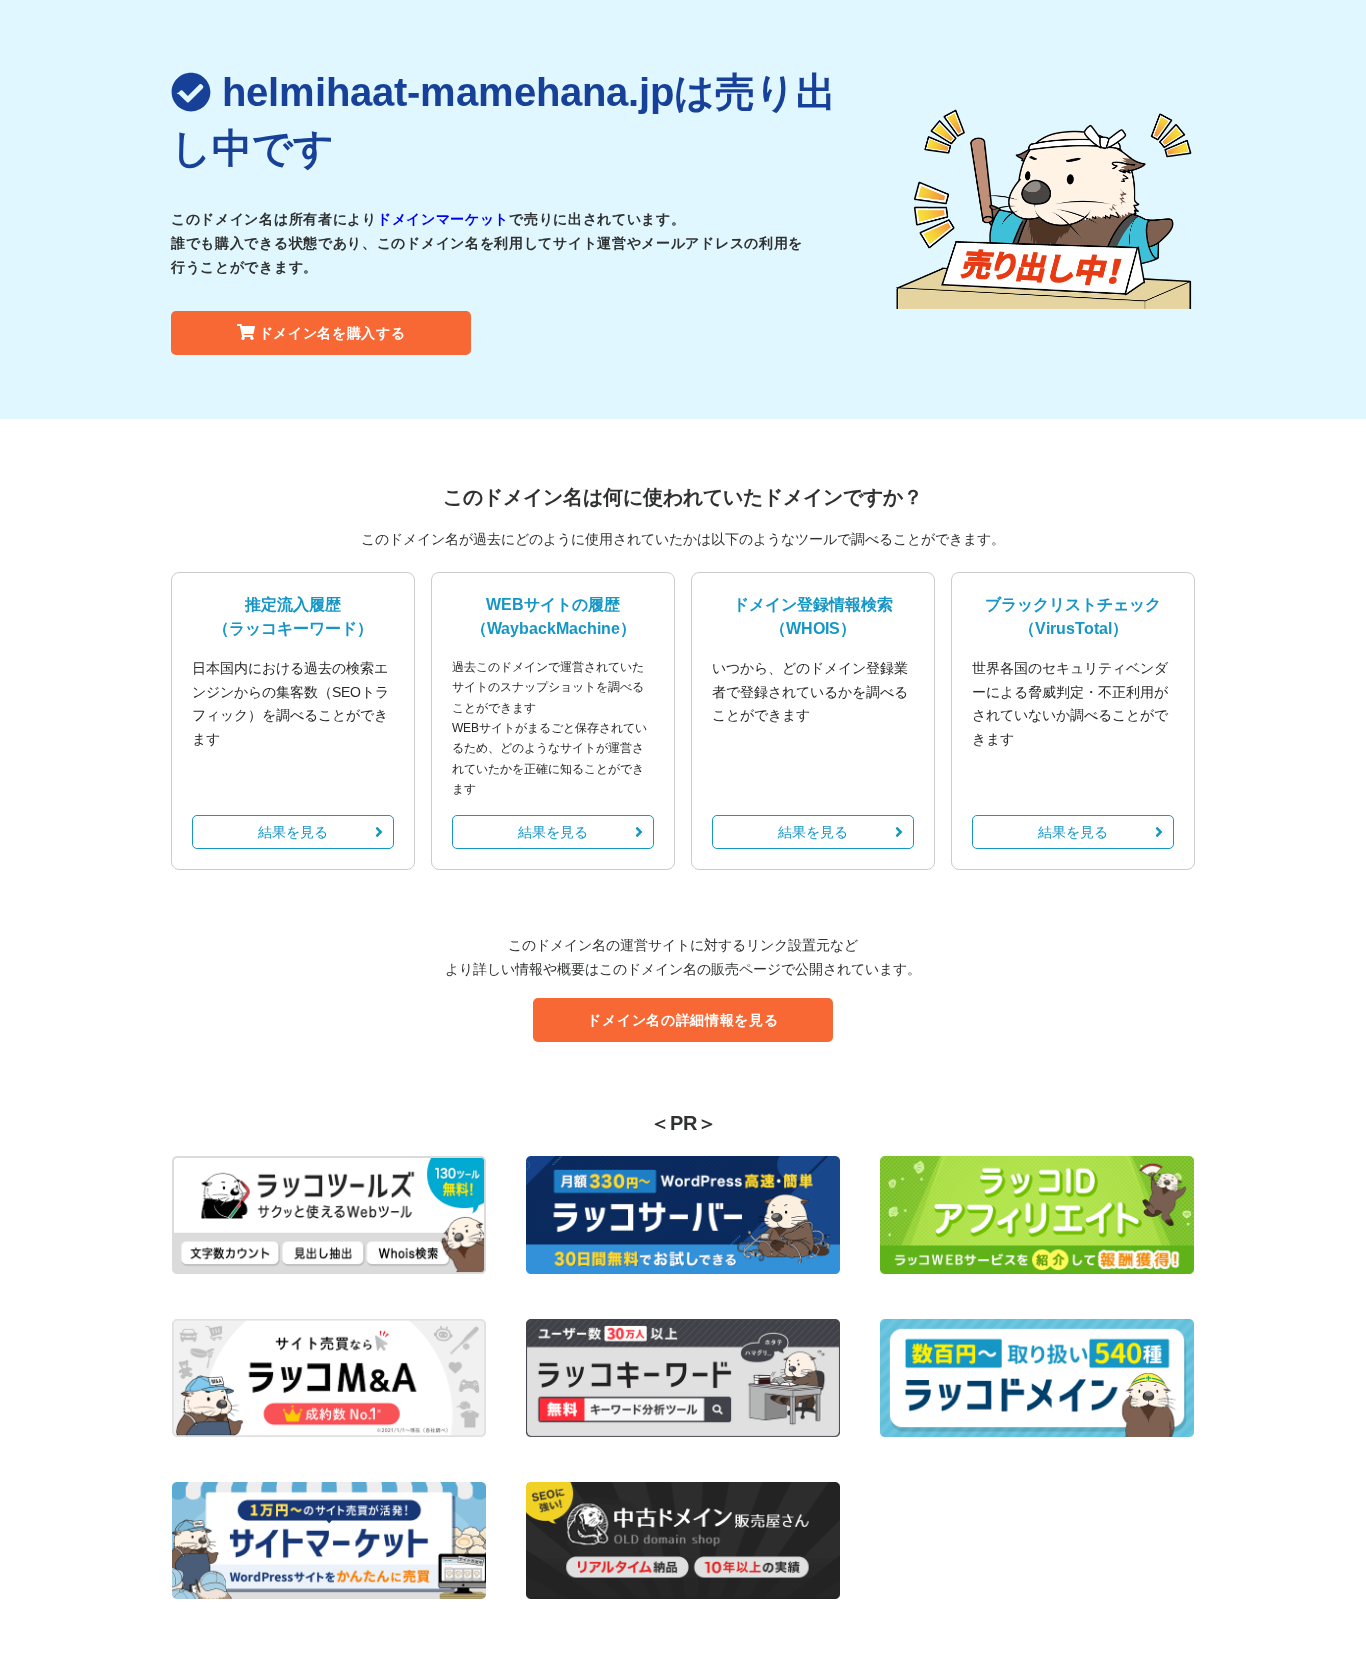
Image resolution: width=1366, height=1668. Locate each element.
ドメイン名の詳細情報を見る (682, 1020)
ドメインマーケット (443, 219)
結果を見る (293, 832)
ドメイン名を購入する (332, 333)
